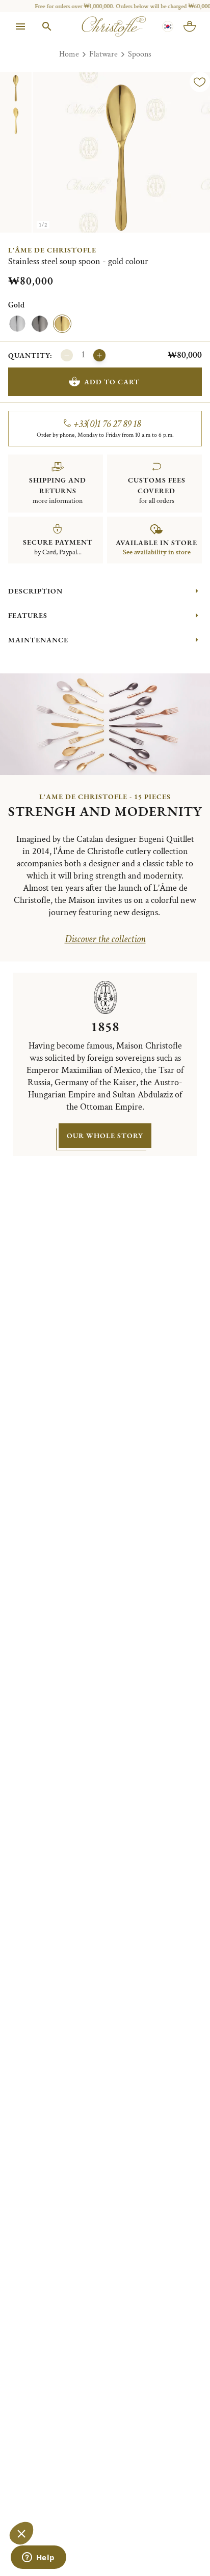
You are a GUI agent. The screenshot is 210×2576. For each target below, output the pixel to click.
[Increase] (99, 355)
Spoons (140, 54)
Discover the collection (105, 939)
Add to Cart (112, 382)
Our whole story (105, 1136)
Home (69, 54)
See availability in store (157, 552)
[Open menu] (20, 26)
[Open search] (47, 26)
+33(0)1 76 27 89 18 (107, 424)
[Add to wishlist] (200, 82)
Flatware (103, 54)
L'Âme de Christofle (52, 250)
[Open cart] (190, 26)
